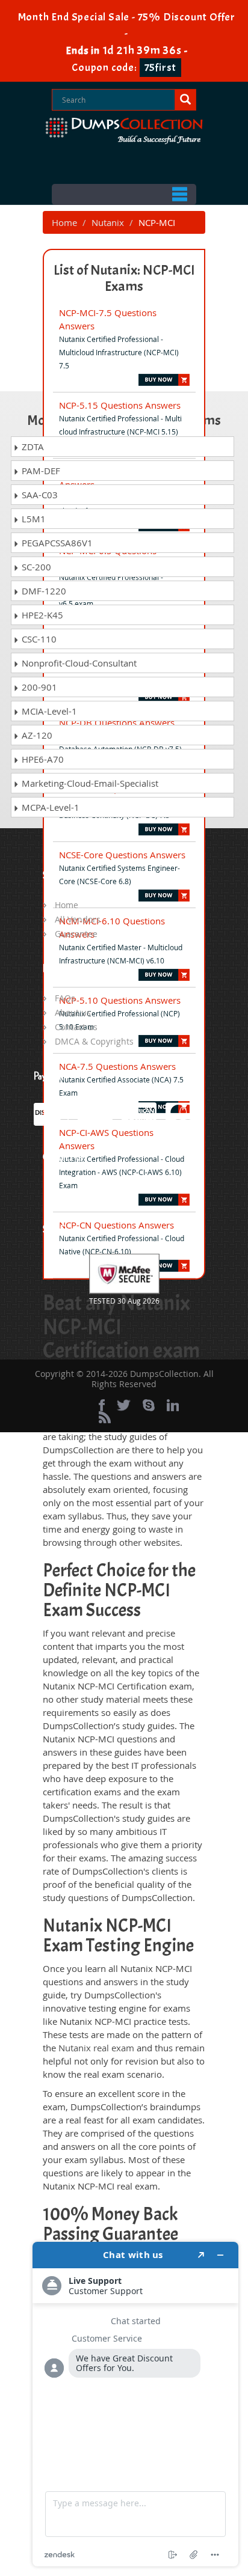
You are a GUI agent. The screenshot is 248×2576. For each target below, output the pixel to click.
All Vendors (78, 919)
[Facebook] (102, 1405)
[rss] (105, 1417)
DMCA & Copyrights (94, 1041)
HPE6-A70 (42, 759)
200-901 (38, 687)
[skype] (149, 1405)
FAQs (65, 998)
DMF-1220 (43, 591)
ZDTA (32, 447)
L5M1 (33, 519)
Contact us (76, 1027)
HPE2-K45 (41, 615)
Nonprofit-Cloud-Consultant (78, 663)
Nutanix (108, 222)
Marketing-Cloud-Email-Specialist (89, 783)
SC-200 (35, 567)
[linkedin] (173, 1405)
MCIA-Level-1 (48, 711)
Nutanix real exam (96, 2048)
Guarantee (76, 934)
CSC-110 (38, 639)
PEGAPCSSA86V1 (56, 543)
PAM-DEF (40, 471)
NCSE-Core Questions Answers (122, 855)
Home (64, 222)
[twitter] (124, 1405)
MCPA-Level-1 (49, 807)
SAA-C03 (39, 495)
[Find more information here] (135, 2404)
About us (73, 1012)
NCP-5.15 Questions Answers (120, 405)
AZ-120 (36, 735)
